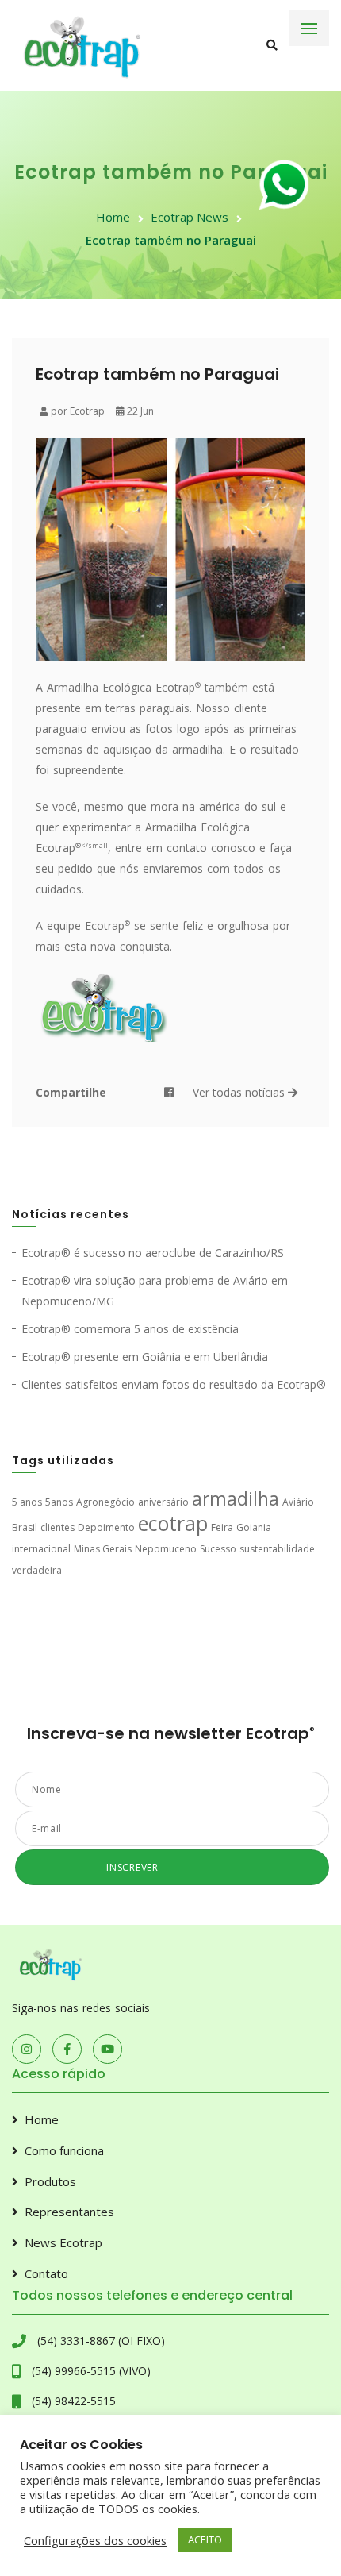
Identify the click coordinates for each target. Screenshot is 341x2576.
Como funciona (64, 2150)
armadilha (236, 1499)
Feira (222, 1527)
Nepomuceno (166, 1549)
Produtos (50, 2181)
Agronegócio (105, 1502)
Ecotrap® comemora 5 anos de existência (130, 1329)
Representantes (69, 2212)
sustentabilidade (277, 1549)
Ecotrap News (190, 217)
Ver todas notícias (240, 1092)
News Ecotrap (63, 2242)
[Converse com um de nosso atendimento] (287, 189)
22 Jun (139, 411)
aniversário (163, 1502)
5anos (59, 1502)
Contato (46, 2273)
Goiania (254, 1527)
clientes (57, 1527)
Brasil (25, 1527)
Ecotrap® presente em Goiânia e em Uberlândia (145, 1357)
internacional (41, 1549)
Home (113, 217)
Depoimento (106, 1527)
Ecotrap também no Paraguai (171, 240)
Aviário (298, 1502)
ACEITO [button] (205, 2539)
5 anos (27, 1502)
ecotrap (173, 1523)
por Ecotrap (77, 411)
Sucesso (218, 1549)
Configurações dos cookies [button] (95, 2540)
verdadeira (37, 1570)
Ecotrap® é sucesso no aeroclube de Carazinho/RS (153, 1253)
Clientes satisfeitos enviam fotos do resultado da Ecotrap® (174, 1384)
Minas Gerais (103, 1549)
